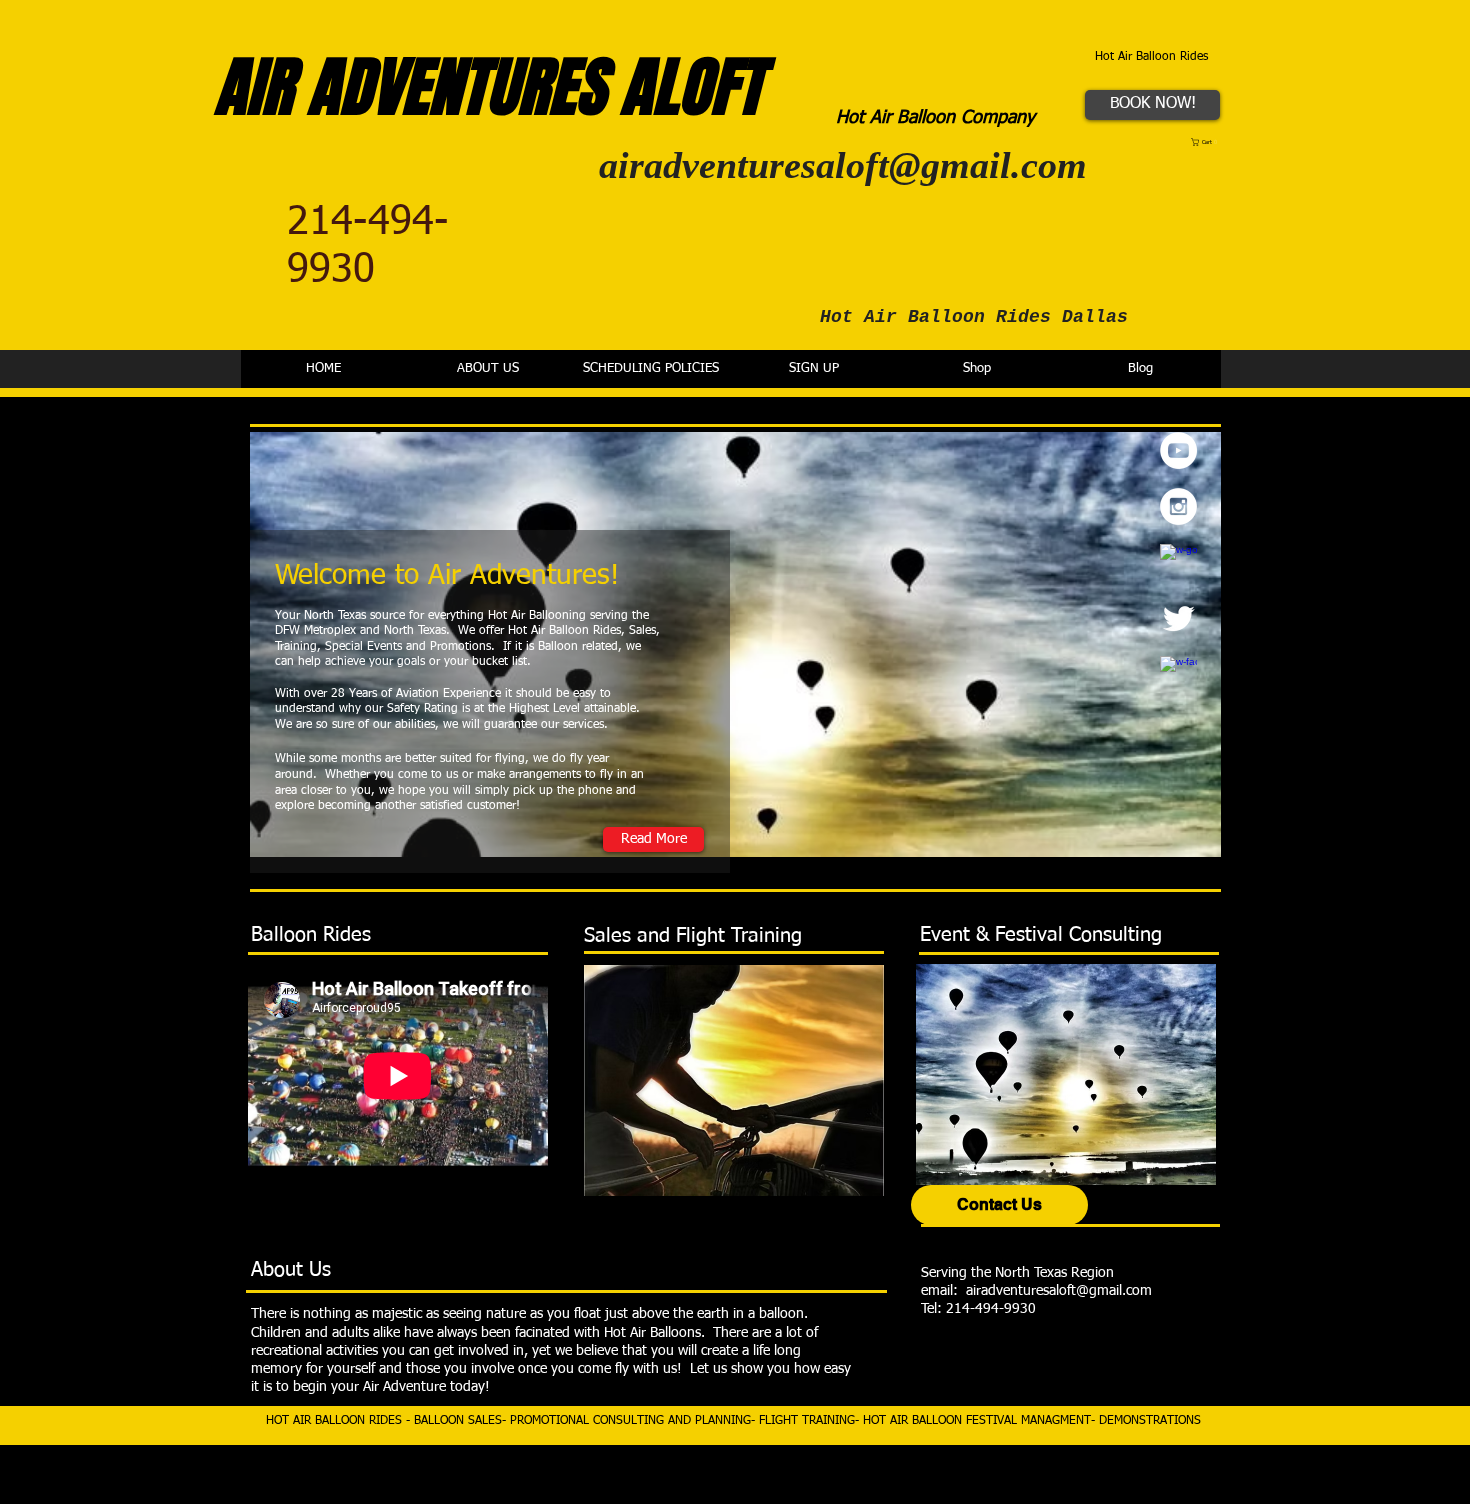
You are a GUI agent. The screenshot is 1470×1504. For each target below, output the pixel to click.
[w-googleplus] (1178, 562)
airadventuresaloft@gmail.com (843, 165)
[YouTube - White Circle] (1178, 450)
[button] (1206, 142)
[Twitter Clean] (1178, 618)
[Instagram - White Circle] (1178, 506)
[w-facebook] (1178, 674)
